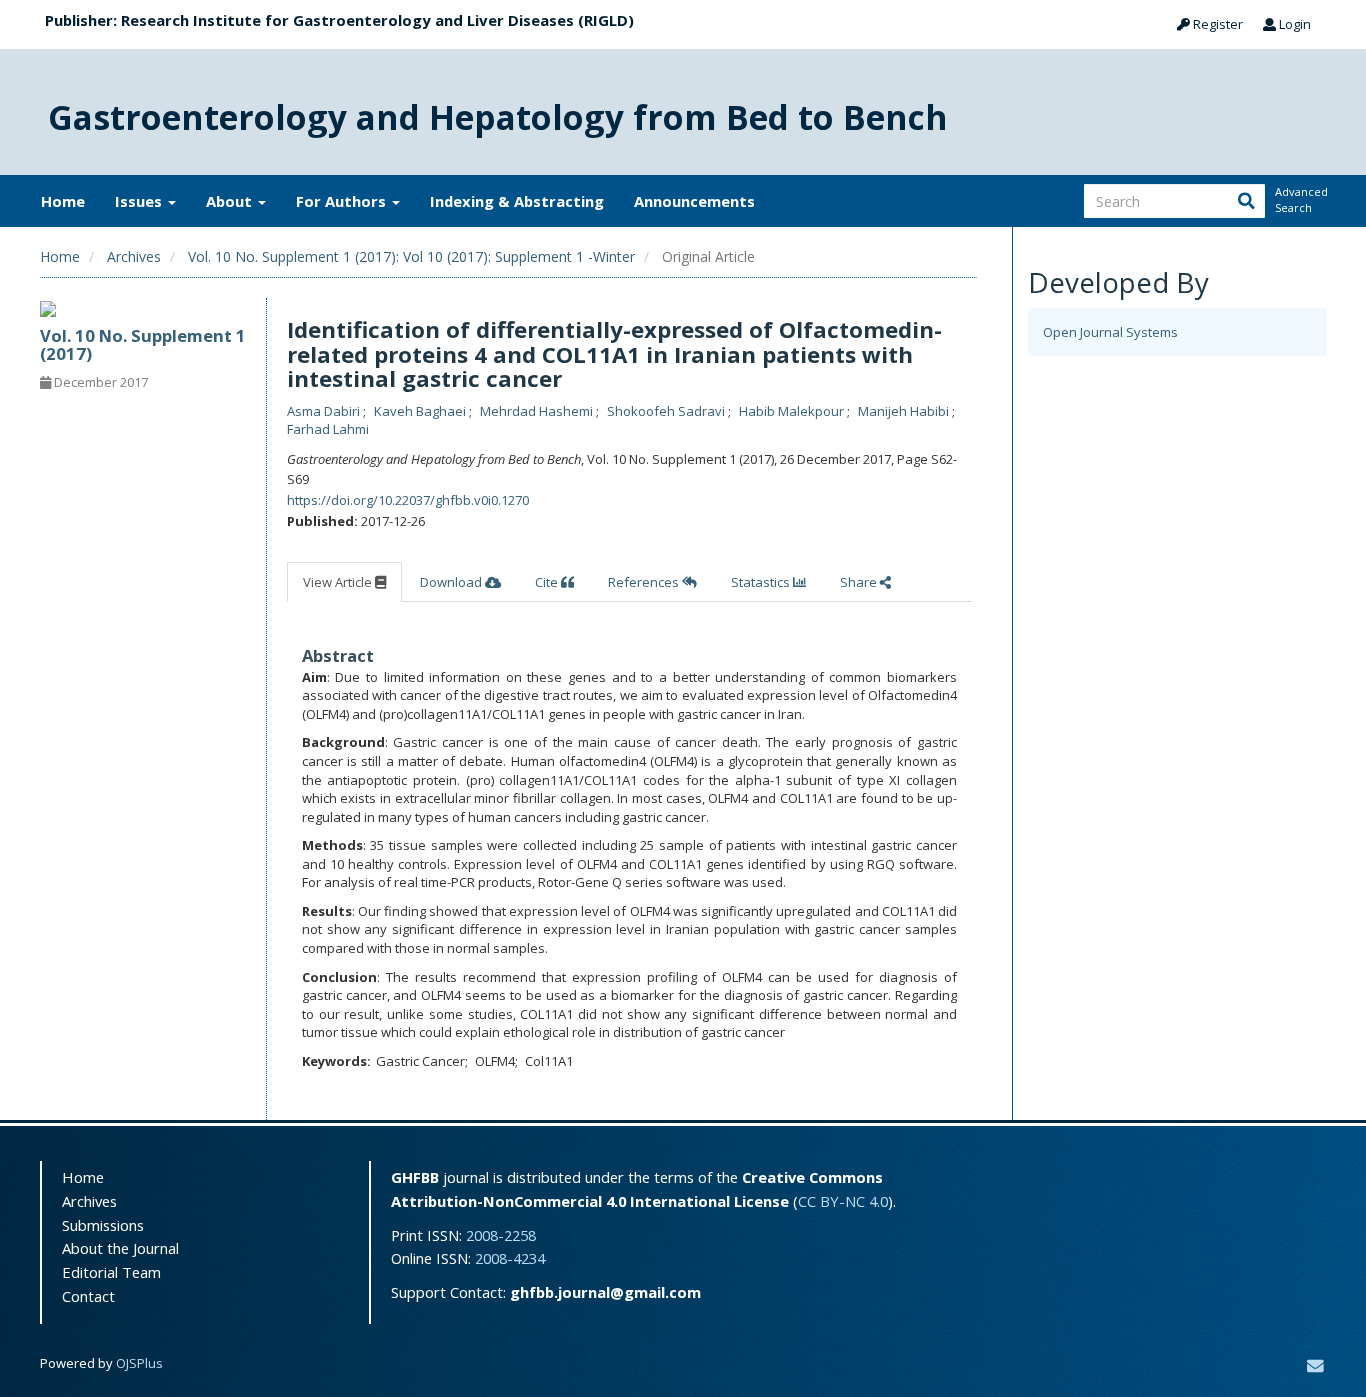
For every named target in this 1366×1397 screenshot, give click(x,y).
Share (860, 582)
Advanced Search (1300, 199)
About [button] (231, 201)
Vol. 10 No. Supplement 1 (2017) (143, 344)
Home (63, 201)
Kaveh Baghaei (421, 411)
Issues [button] (140, 201)
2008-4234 (510, 1258)
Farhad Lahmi (328, 429)
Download (452, 582)
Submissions (103, 1225)
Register (1216, 24)
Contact (88, 1296)
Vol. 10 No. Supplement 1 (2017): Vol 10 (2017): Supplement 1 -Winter (411, 256)
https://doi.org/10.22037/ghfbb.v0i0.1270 (408, 500)
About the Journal (120, 1248)
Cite (548, 582)
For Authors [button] (343, 201)
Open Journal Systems (1110, 332)
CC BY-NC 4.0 (843, 1201)
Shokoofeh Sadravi (667, 411)
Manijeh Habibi (905, 411)
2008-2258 (501, 1235)
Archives (134, 256)
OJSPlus (139, 1363)
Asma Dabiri (325, 411)
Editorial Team (111, 1272)
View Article (339, 582)
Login (1293, 24)
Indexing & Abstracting (517, 201)
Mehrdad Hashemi (538, 411)
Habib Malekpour (793, 411)
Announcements (694, 201)
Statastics (762, 582)
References (645, 582)
